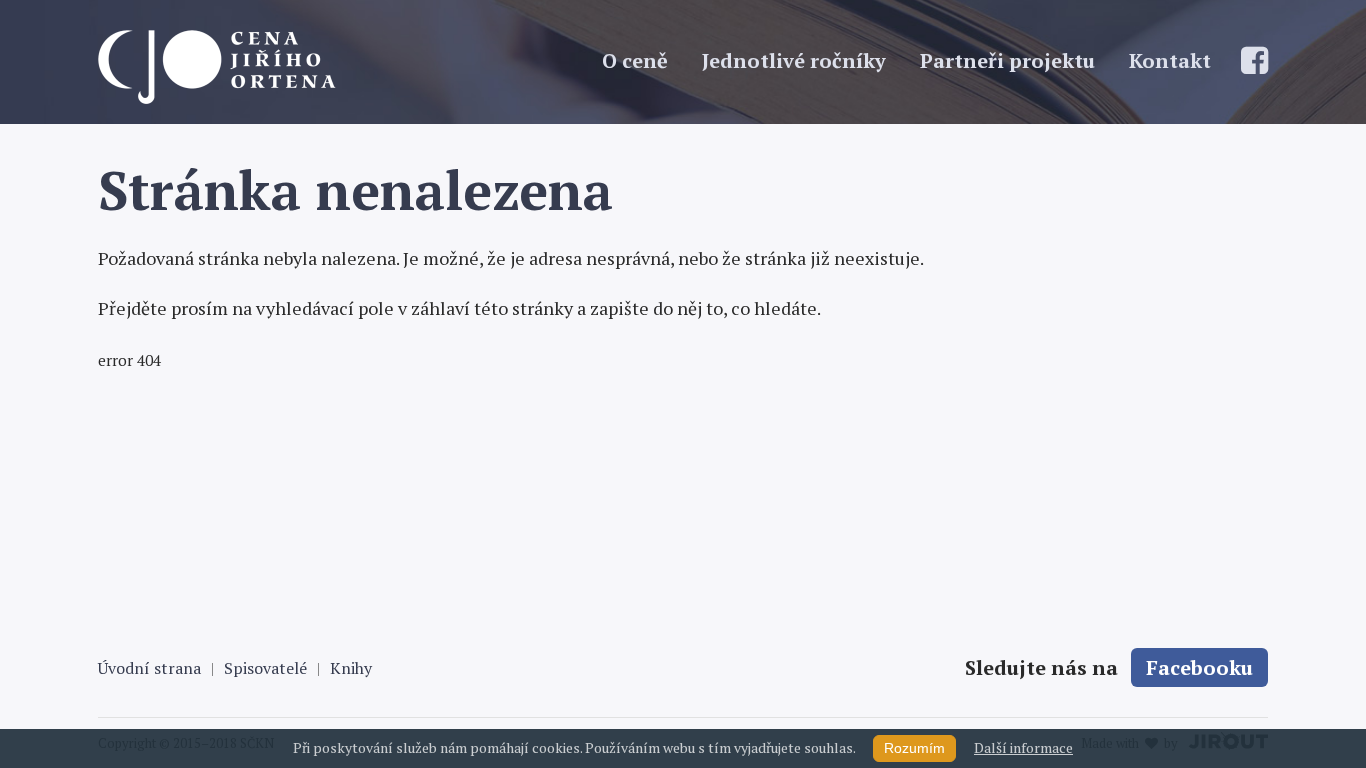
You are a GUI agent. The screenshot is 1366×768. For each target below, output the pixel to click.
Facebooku (1199, 667)
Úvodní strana (149, 668)
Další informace (1023, 747)
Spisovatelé (265, 668)
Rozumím (914, 748)
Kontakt (1170, 60)
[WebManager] (342, 67)
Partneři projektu (1007, 60)
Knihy (351, 668)
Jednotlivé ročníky (794, 60)
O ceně (635, 60)
